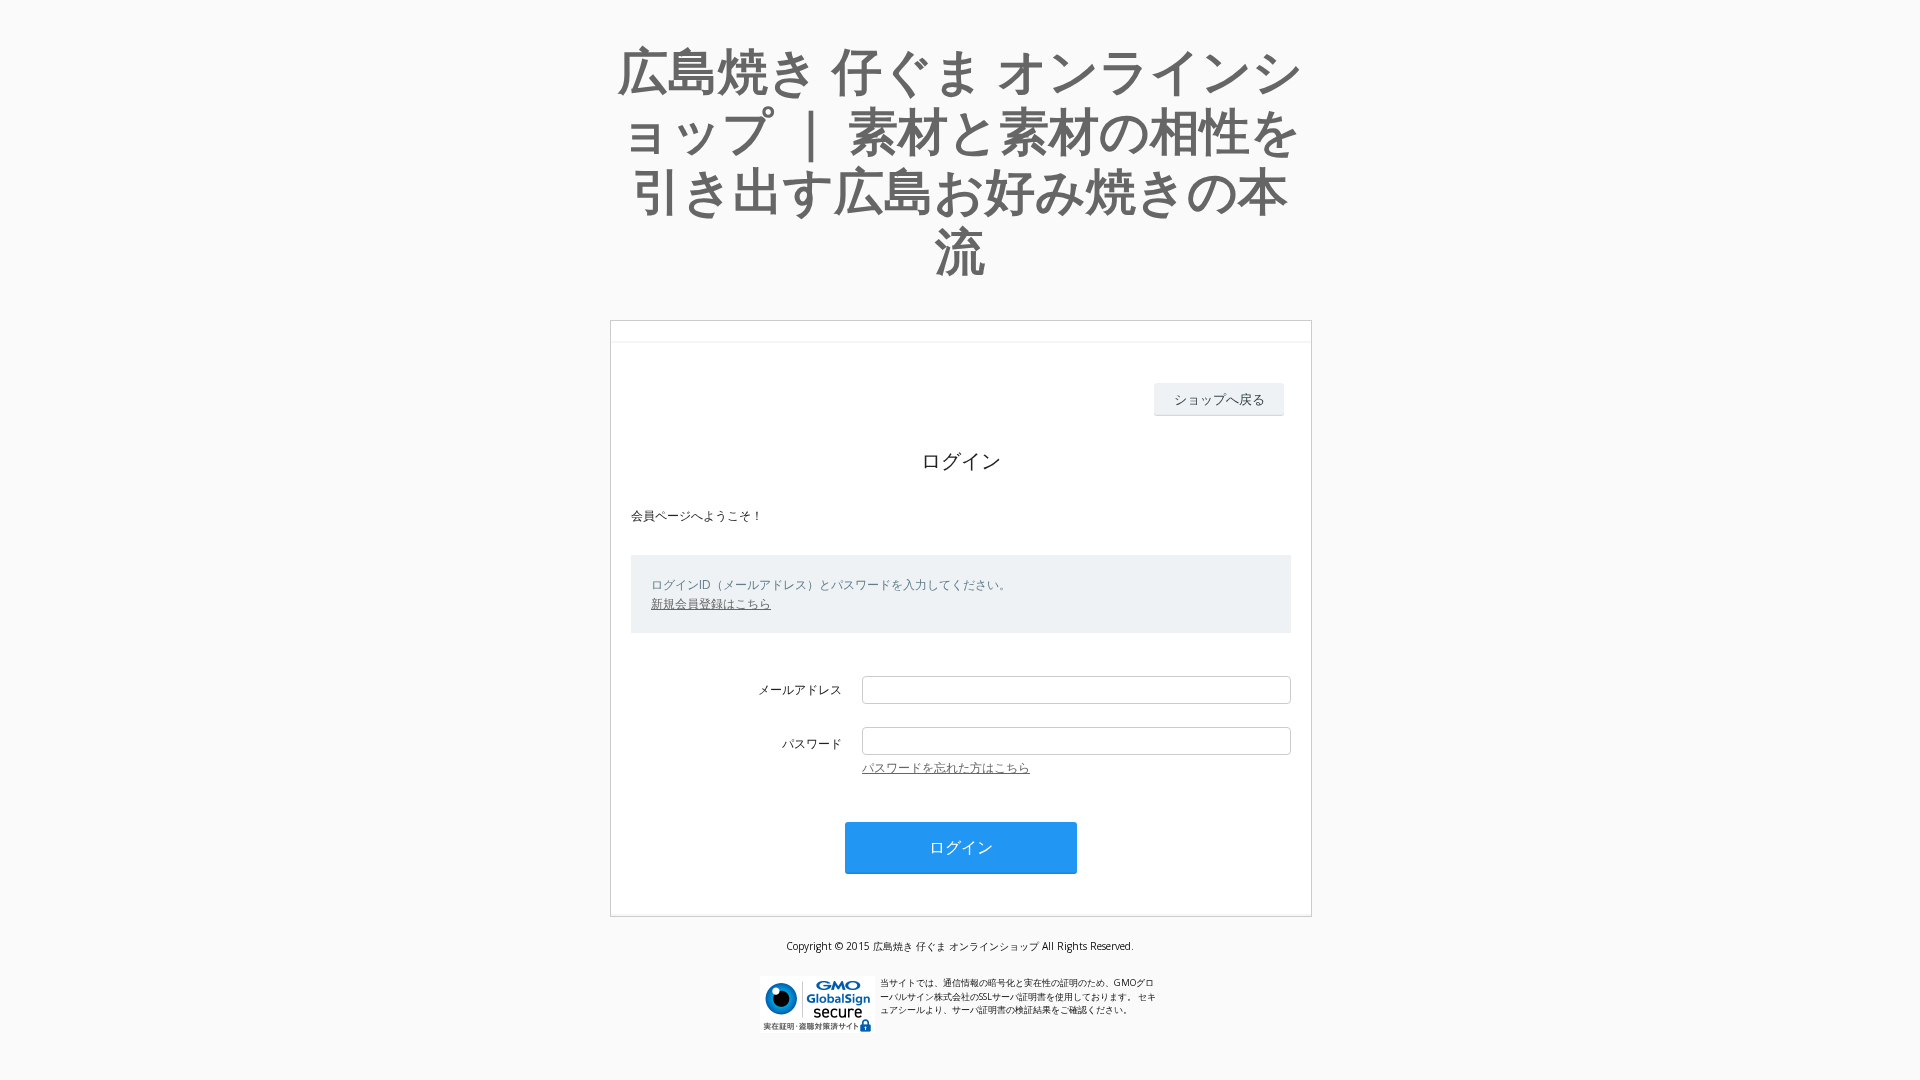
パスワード (812, 743)
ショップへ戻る (1219, 399)
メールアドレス (800, 689)
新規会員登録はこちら (711, 603)
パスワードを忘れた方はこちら (946, 767)
